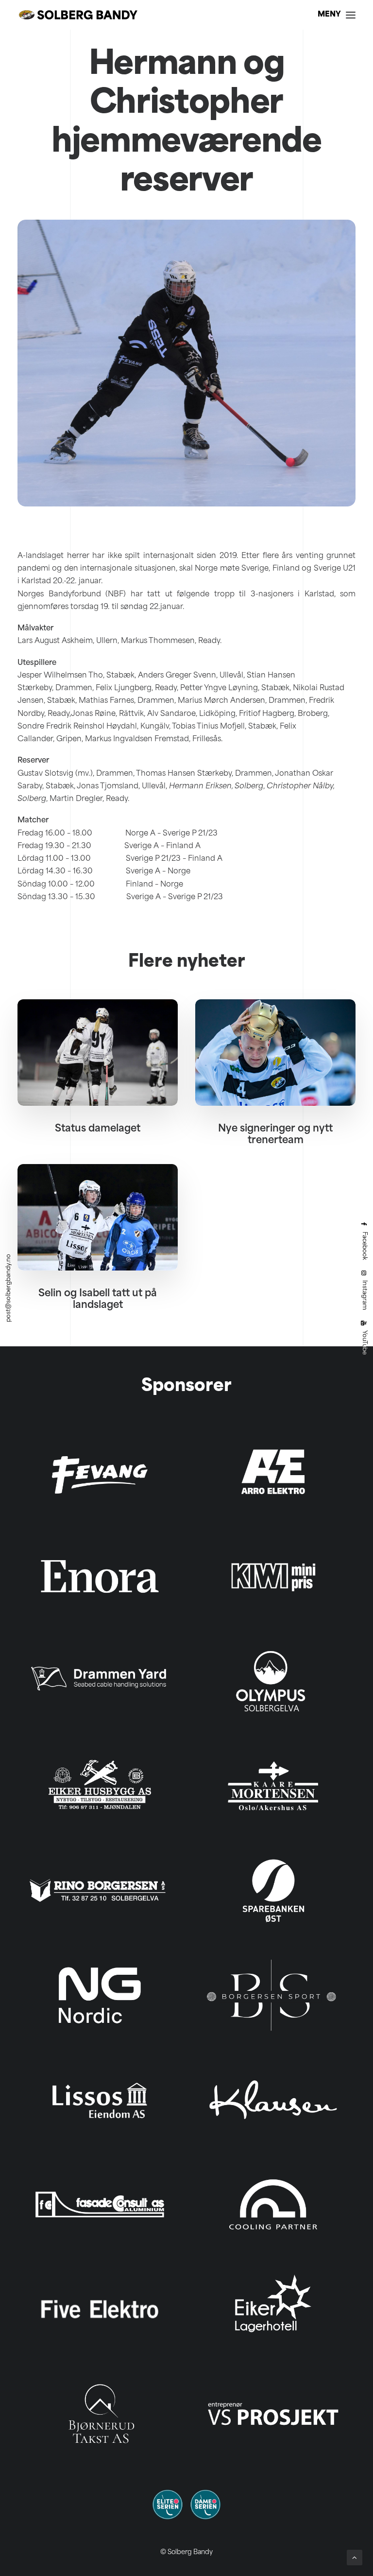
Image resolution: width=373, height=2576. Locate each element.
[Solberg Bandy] (78, 15)
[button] (337, 15)
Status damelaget (98, 1129)
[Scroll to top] (355, 2558)
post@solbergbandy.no (9, 1288)
